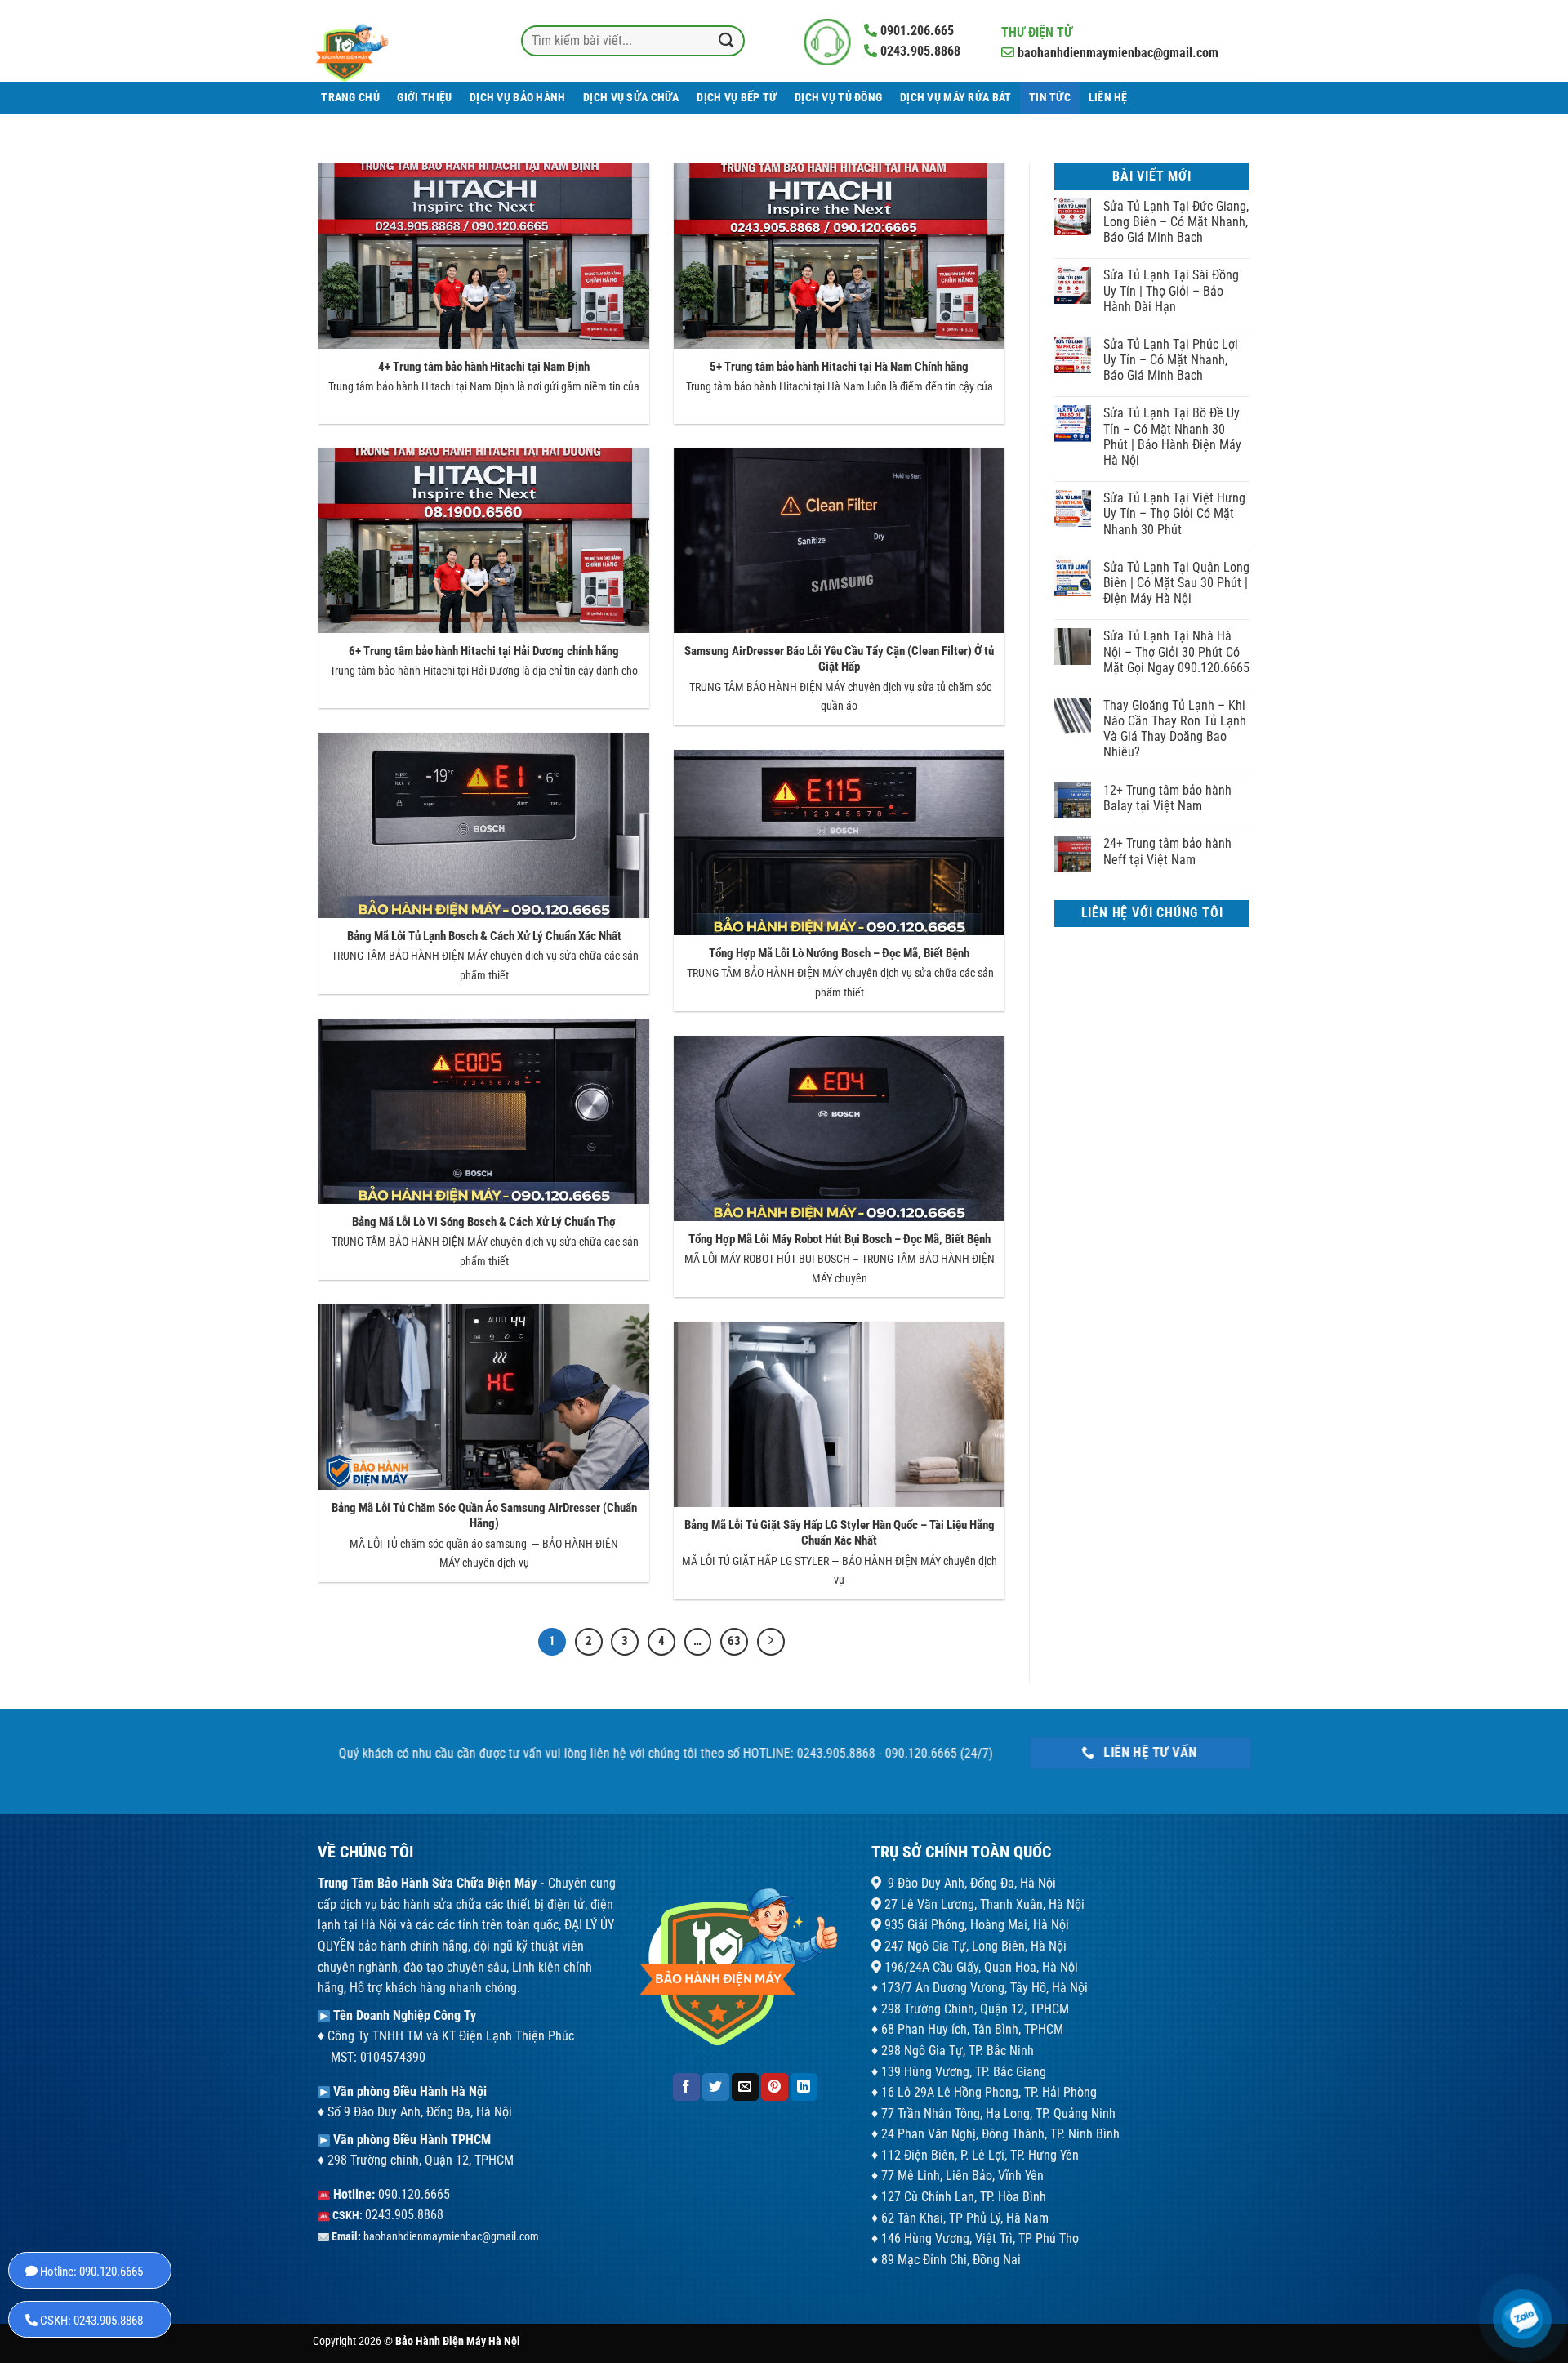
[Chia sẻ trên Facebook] (686, 2087)
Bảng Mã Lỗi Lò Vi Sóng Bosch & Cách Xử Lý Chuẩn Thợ (484, 1222)
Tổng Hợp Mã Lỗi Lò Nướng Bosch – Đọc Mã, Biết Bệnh (839, 953)
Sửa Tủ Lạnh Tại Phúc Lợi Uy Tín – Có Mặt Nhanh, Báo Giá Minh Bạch (1171, 360)
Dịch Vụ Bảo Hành (518, 98)
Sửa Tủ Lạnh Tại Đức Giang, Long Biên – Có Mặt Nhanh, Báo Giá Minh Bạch (1176, 222)
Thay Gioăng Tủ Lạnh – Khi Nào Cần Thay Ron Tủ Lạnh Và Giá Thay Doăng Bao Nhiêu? (1175, 729)
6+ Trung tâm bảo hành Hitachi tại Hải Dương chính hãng (484, 651)
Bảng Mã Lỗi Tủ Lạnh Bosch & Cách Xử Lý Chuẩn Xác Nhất (484, 936)
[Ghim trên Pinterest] (775, 2087)
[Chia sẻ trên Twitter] (716, 2087)
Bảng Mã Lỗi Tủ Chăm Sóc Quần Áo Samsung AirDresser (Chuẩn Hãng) (484, 1516)
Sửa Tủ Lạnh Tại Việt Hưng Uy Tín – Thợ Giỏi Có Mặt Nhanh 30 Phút (1174, 513)
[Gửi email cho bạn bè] (745, 2087)
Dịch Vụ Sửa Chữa (631, 98)
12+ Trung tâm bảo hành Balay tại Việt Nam (1167, 798)
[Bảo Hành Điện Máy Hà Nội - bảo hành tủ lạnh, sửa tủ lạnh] (384, 41)
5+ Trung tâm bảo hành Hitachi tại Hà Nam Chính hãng (839, 367)
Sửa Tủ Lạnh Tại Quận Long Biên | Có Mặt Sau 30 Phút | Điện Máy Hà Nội (1176, 583)
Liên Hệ (1108, 98)
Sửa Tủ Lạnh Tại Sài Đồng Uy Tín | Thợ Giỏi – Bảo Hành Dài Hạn (1171, 290)
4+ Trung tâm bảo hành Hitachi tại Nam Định (484, 367)
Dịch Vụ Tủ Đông (838, 98)
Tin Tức (1050, 98)
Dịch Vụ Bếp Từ (737, 98)
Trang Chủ (350, 98)
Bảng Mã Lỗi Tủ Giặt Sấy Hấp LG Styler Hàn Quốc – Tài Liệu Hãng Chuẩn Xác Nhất (840, 1533)
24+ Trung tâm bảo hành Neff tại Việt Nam (1167, 851)
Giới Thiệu (424, 98)
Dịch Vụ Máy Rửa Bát (955, 98)
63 (734, 1641)
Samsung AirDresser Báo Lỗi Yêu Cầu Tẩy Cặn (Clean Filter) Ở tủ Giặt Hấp (839, 659)
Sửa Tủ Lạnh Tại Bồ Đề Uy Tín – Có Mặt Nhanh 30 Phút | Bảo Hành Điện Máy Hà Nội (1172, 437)
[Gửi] (726, 40)
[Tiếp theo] (771, 1642)
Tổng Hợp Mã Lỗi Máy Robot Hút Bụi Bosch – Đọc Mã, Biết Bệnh (840, 1239)
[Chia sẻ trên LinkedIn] (804, 2087)
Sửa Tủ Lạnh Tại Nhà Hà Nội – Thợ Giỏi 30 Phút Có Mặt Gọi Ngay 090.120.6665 (1176, 651)
